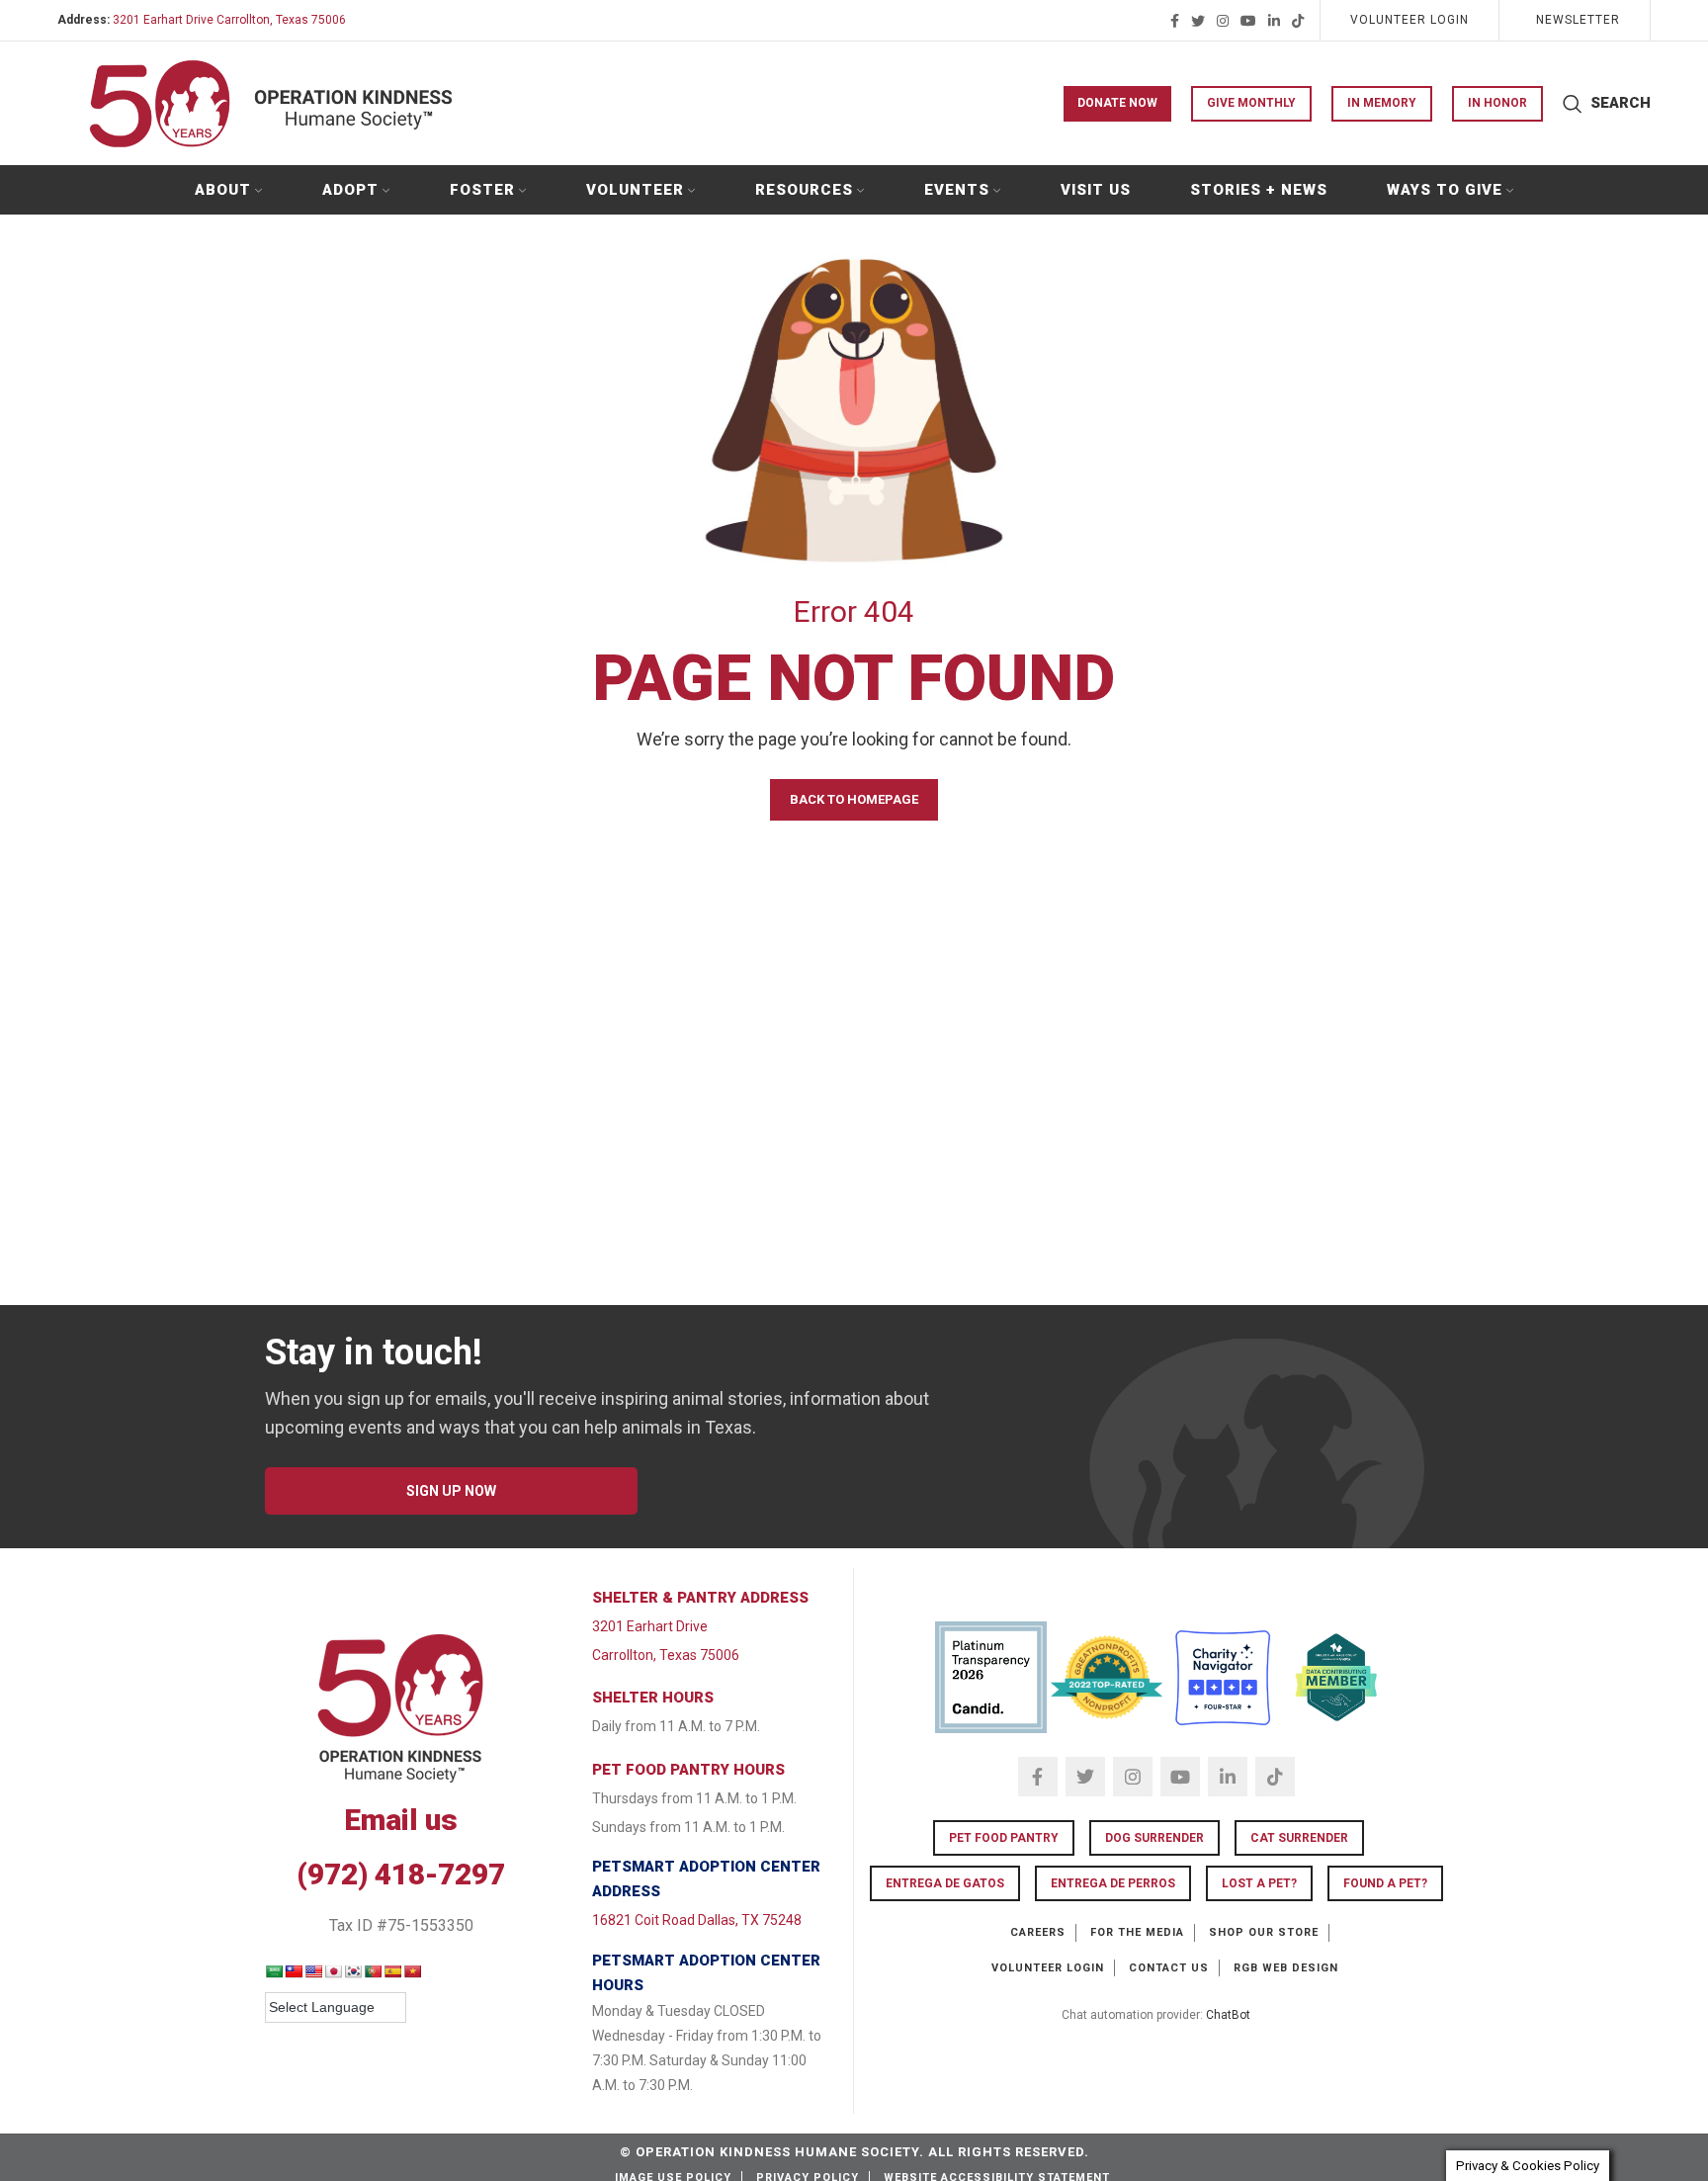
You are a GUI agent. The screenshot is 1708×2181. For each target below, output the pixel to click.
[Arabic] (274, 1971)
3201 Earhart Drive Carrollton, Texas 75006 (229, 20)
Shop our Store (1264, 1932)
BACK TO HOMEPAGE (854, 799)
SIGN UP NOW (451, 1491)
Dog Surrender (1154, 1838)
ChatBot (1228, 2015)
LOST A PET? (1259, 1883)
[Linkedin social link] (1274, 21)
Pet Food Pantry (1004, 1838)
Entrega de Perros (1113, 1883)
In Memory (1382, 103)
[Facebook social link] (1175, 21)
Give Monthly (1251, 103)
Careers (1038, 1932)
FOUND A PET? (1385, 1883)
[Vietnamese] (412, 1971)
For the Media (1137, 1932)
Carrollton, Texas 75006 (666, 1655)
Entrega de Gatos (945, 1883)
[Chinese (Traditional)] (294, 1971)
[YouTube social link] (1248, 21)
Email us (401, 1820)
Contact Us (1169, 1968)
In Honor (1497, 103)
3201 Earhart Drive (650, 1626)
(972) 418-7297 (401, 1874)
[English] (313, 1971)
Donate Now (1117, 103)
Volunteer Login (1048, 1968)
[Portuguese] (373, 1971)
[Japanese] (333, 1971)
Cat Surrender (1299, 1838)
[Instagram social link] (1223, 21)
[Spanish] (392, 1971)
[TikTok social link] (1298, 21)
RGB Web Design (1286, 1968)
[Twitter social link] (1198, 21)
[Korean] (353, 1971)
